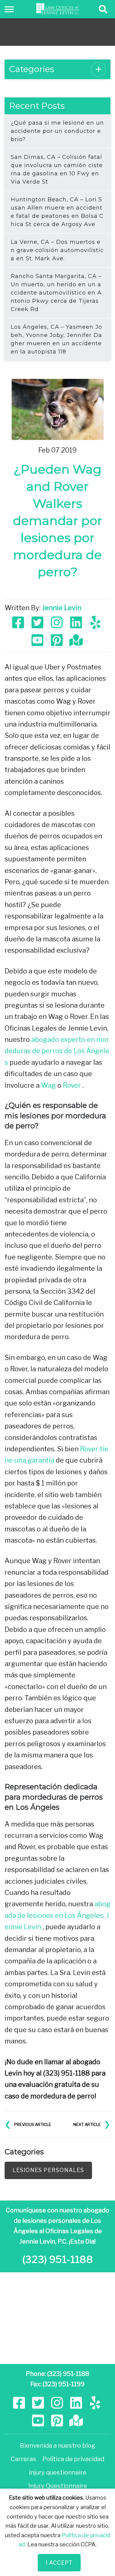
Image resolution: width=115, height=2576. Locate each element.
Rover (72, 1085)
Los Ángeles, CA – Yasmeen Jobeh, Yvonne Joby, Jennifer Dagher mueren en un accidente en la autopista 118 (56, 339)
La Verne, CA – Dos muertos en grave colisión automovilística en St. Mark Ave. (57, 250)
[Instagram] (57, 622)
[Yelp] (96, 622)
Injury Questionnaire (58, 2486)
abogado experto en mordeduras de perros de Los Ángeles (57, 1051)
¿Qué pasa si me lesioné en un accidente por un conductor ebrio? (57, 131)
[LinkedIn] (77, 622)
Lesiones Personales (48, 2170)
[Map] (77, 639)
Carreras (23, 2459)
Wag (48, 1085)
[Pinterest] (57, 639)
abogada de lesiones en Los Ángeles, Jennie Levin (57, 1915)
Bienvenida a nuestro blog (58, 2446)
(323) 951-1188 (58, 2259)
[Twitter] (38, 622)
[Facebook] (19, 622)
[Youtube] (38, 639)
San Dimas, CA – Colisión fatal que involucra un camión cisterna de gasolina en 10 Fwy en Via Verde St (57, 169)
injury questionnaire (58, 2472)
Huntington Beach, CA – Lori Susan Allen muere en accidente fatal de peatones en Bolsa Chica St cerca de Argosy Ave (57, 212)
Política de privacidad (73, 2459)
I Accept (59, 2563)
